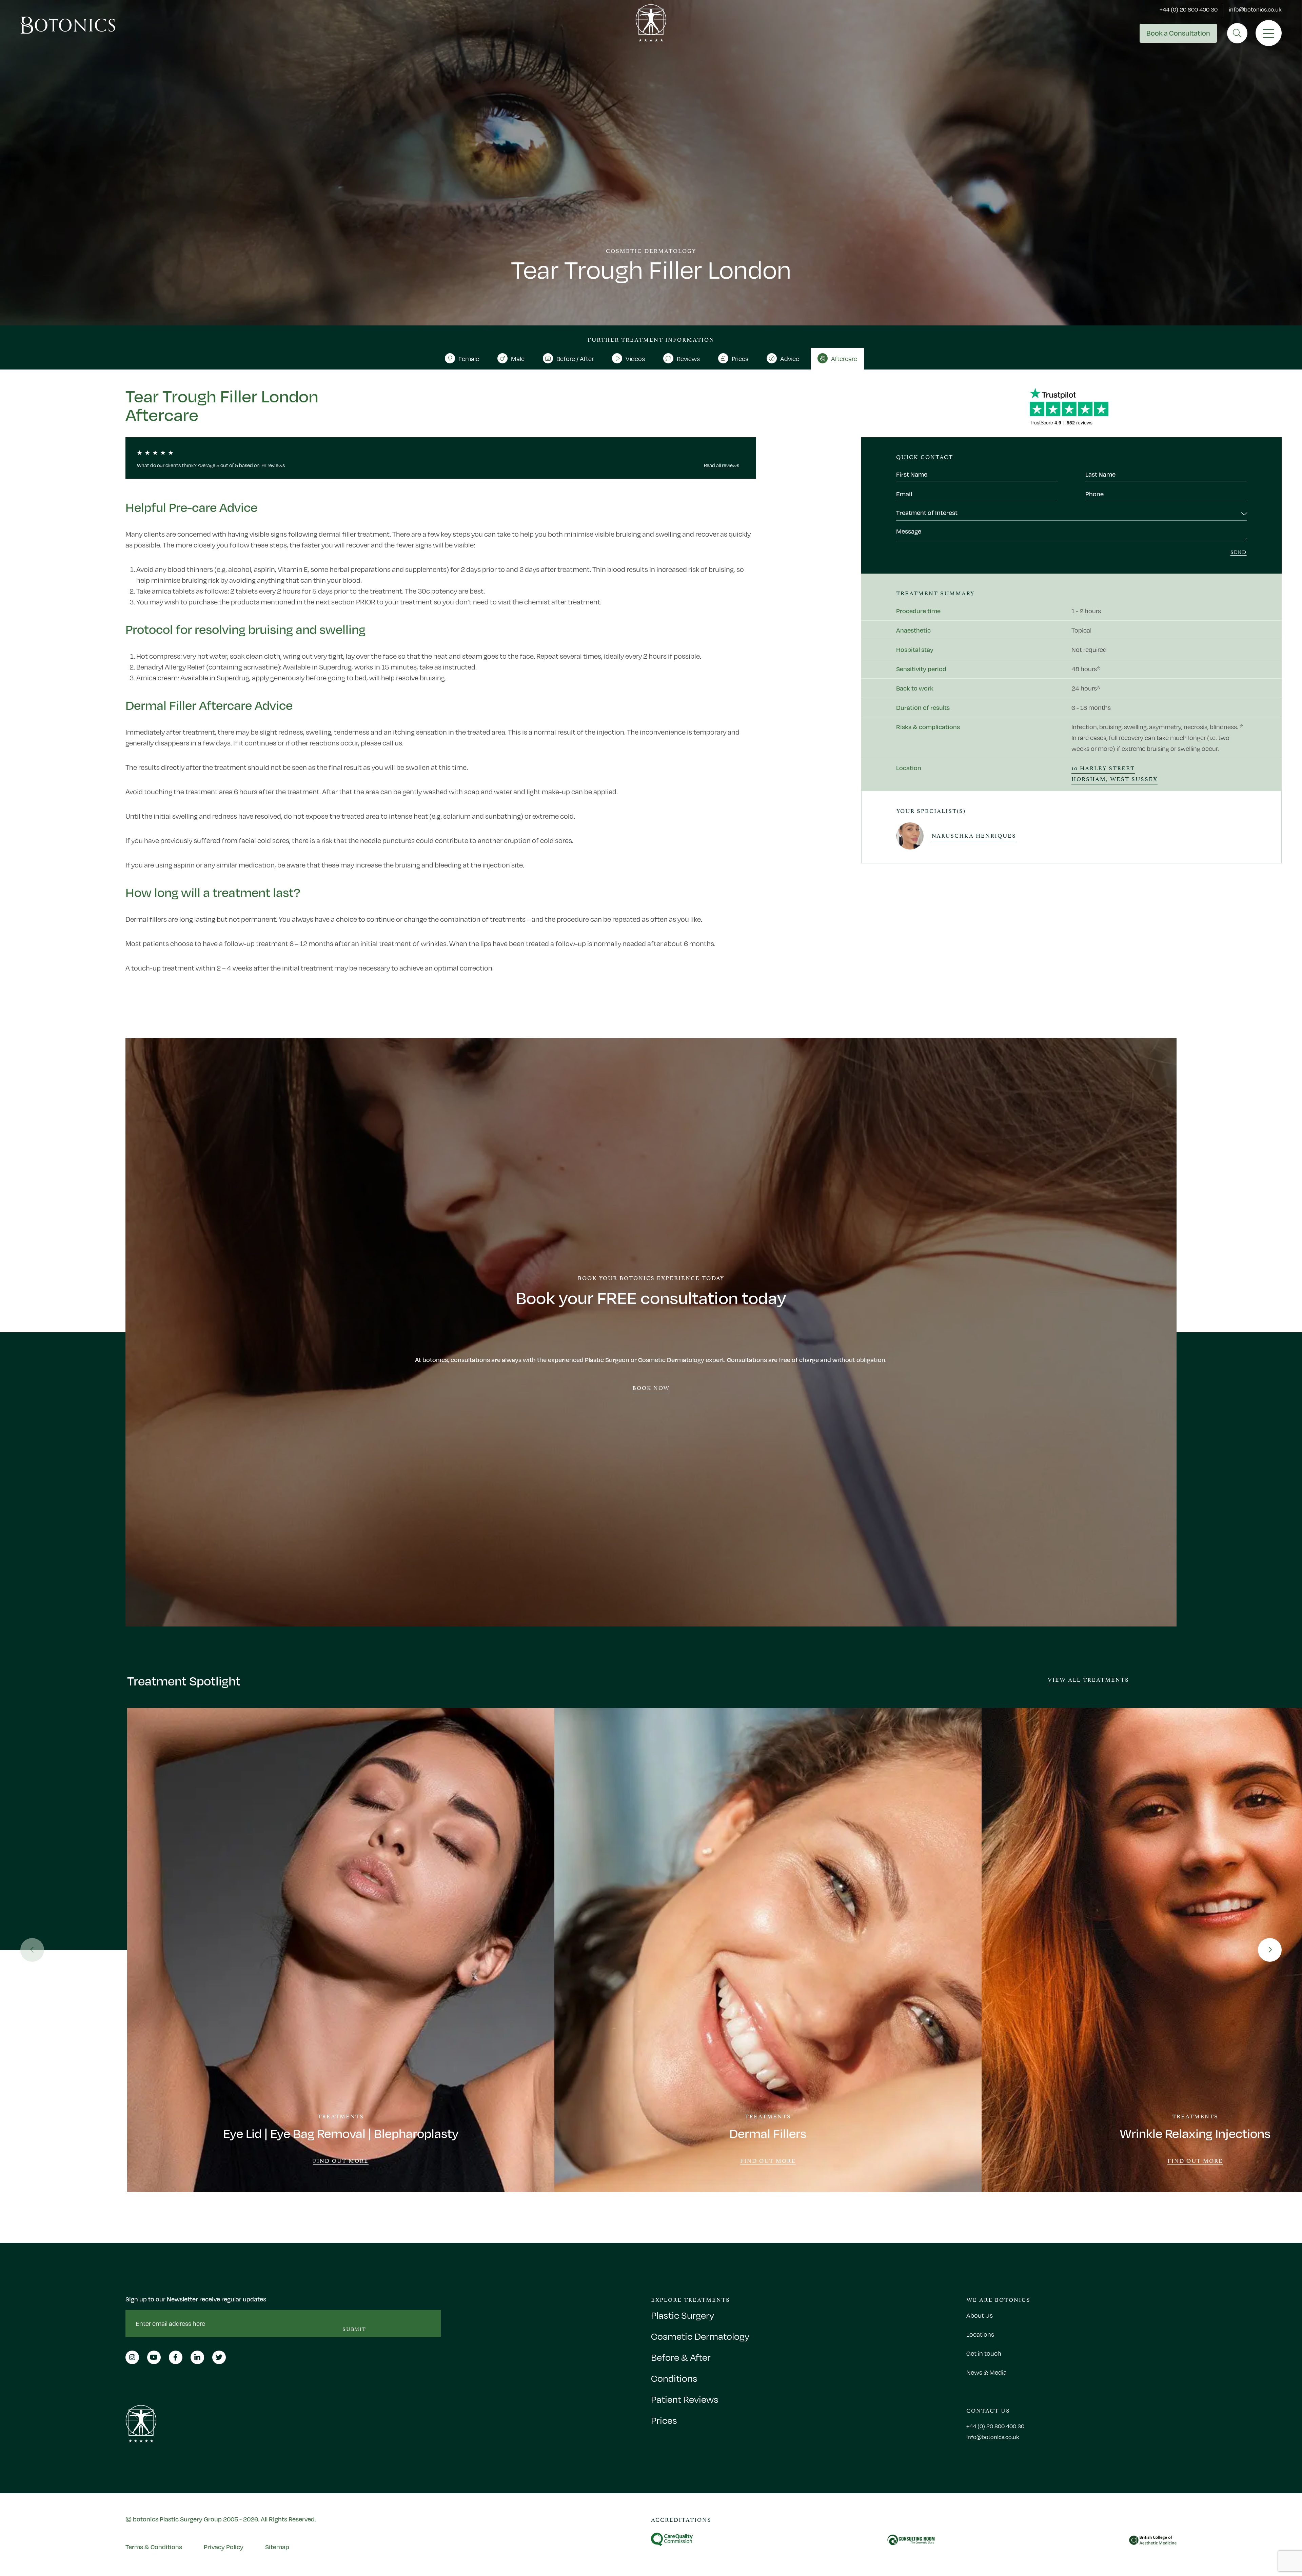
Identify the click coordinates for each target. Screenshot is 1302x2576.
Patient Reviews (685, 2399)
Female (469, 359)
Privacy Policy (224, 2547)
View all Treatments (1088, 1679)
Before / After (575, 359)
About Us (980, 2315)
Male (518, 359)
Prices (740, 359)
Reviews (688, 359)
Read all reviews (722, 465)
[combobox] (1071, 514)
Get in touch (984, 2353)
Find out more (341, 2161)
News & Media (987, 2372)
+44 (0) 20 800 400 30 (1189, 9)
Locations (980, 2334)
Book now (651, 1387)
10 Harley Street (1103, 767)
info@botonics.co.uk (1255, 9)
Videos (635, 359)
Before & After (681, 2357)
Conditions (674, 2378)
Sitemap (277, 2547)
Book (1178, 33)
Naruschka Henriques (974, 835)
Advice (790, 359)
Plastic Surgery (683, 2315)
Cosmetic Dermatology (700, 2336)
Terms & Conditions (154, 2547)
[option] (341, 1950)
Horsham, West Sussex (1114, 778)
